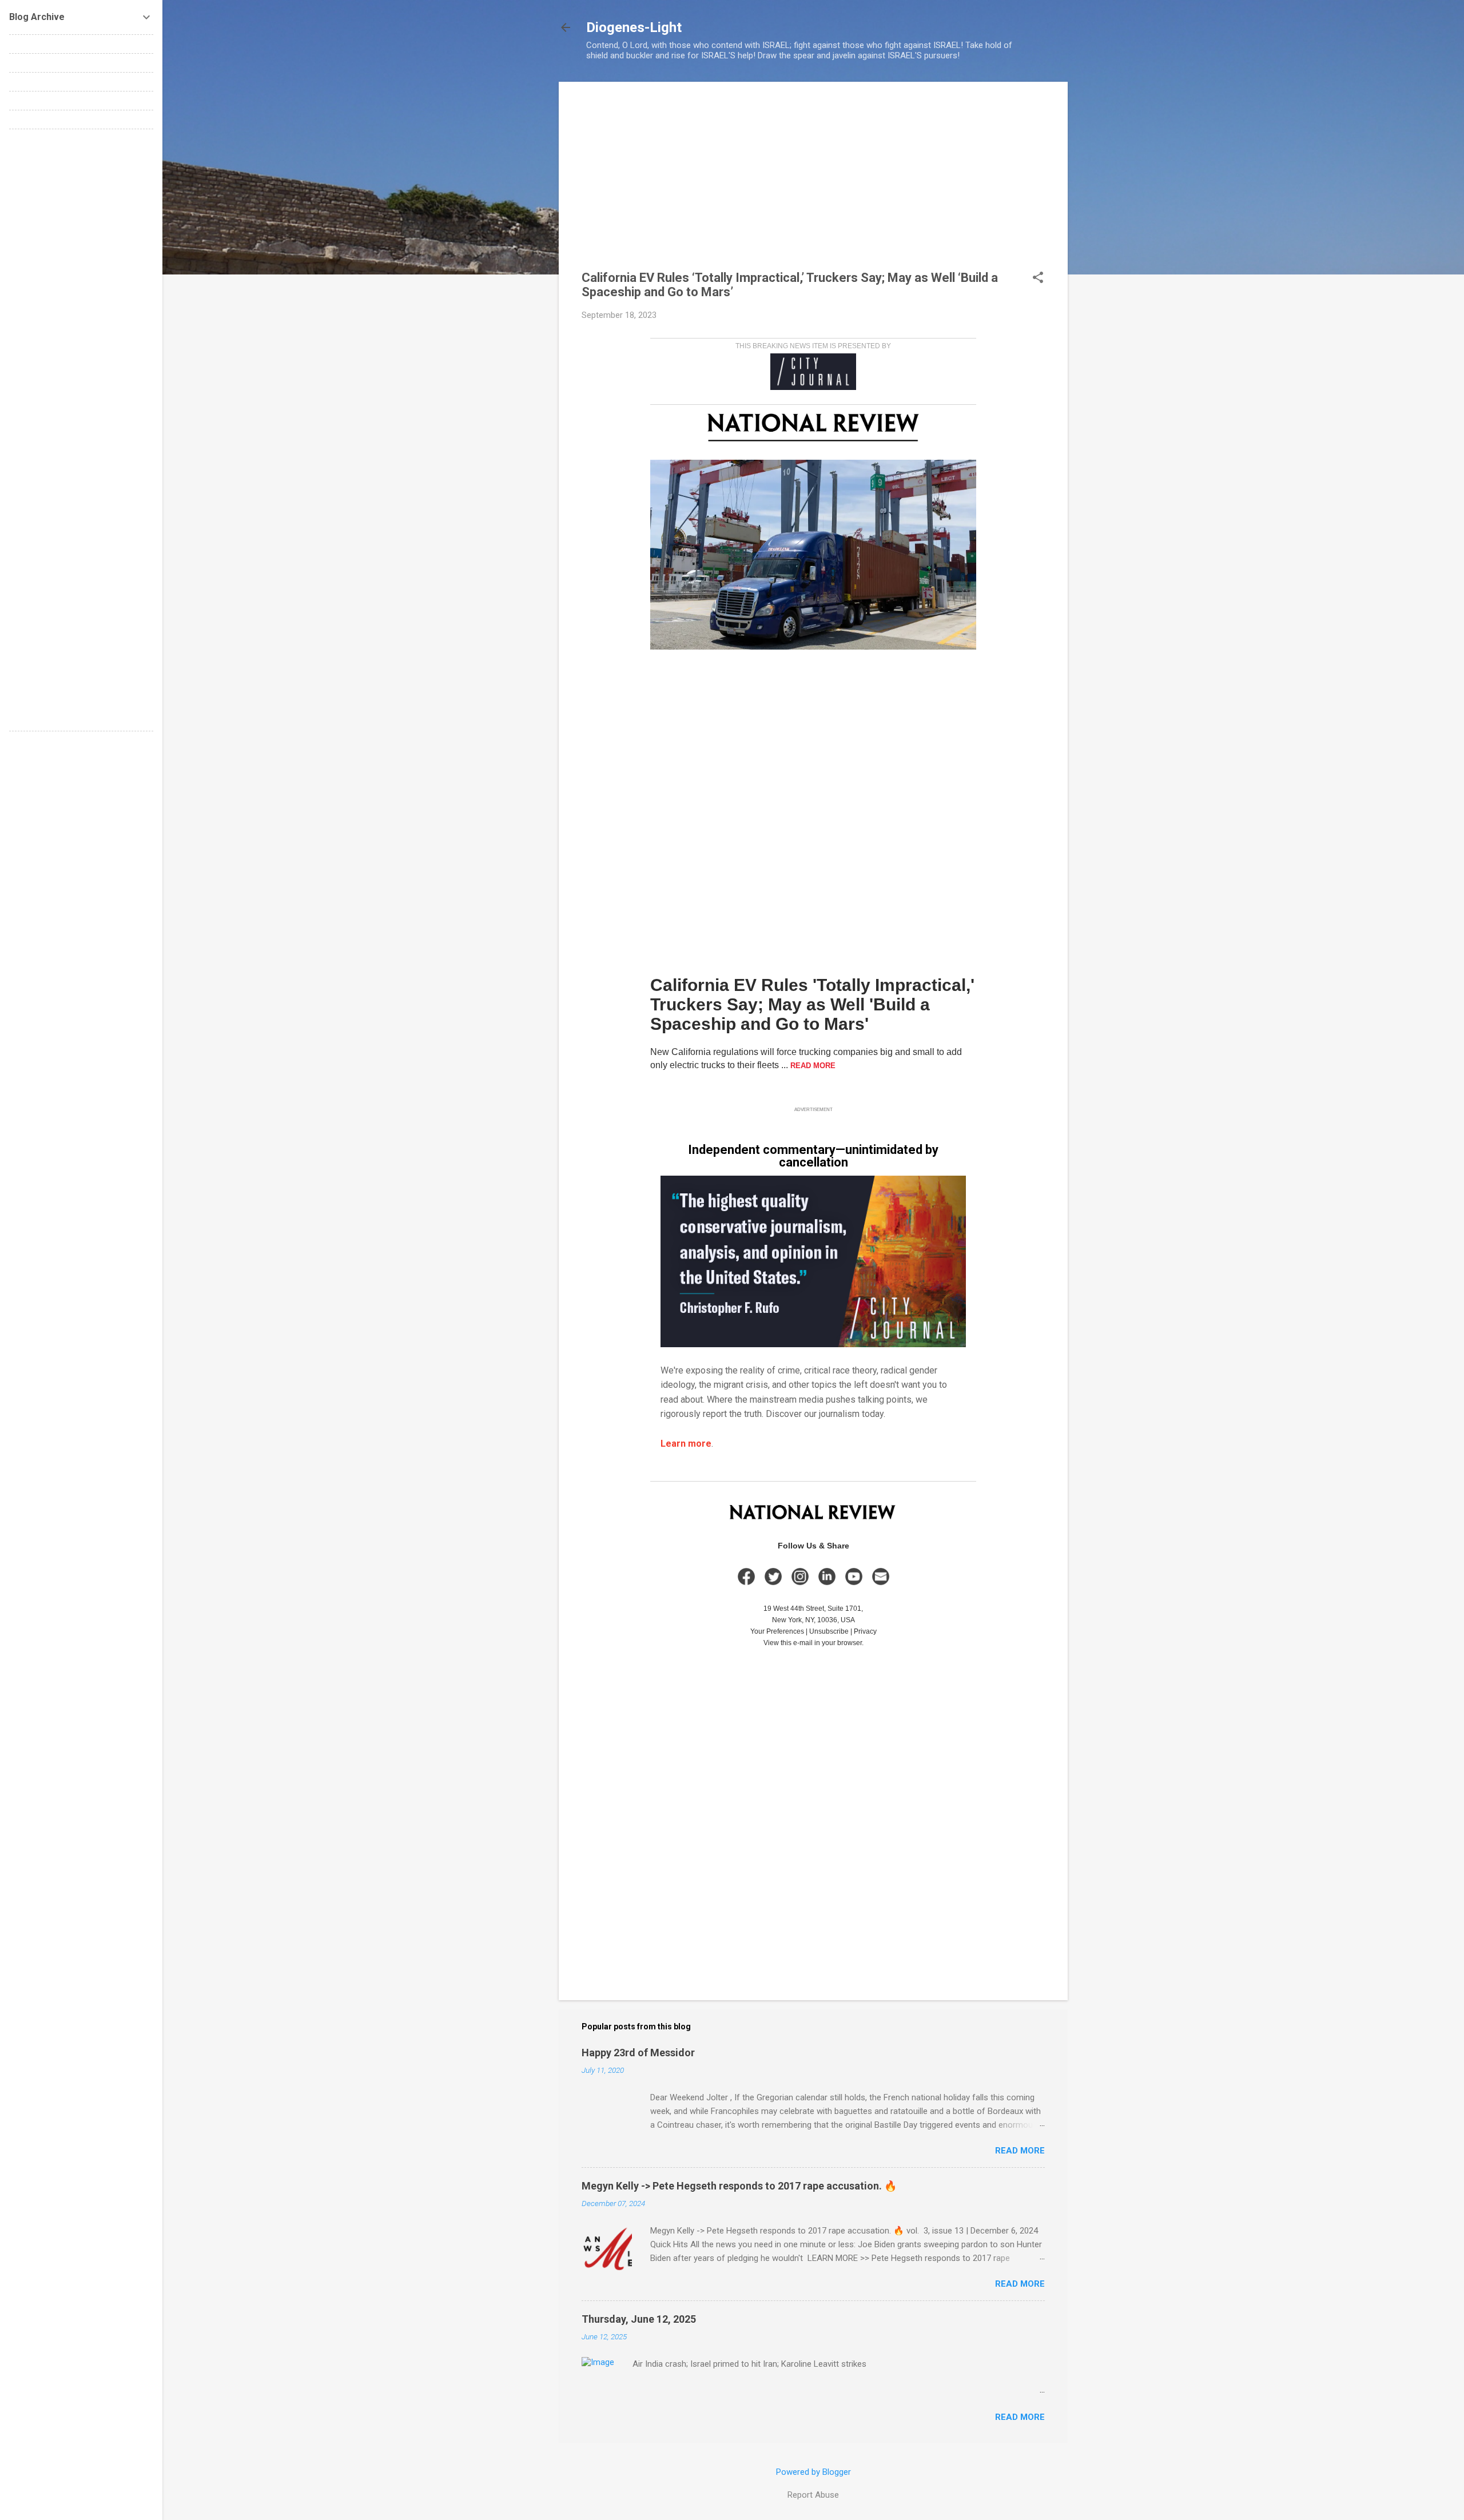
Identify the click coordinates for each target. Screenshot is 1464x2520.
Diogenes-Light (634, 27)
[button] (1038, 278)
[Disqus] (81, 281)
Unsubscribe (829, 1631)
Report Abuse (813, 2495)
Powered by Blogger (813, 2472)
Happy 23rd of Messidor (638, 2053)
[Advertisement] (813, 185)
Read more (1020, 2151)
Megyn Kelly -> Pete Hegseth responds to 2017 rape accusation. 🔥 (739, 2186)
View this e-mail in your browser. (813, 1643)
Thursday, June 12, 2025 (639, 2319)
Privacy (865, 1631)
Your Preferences (777, 1631)
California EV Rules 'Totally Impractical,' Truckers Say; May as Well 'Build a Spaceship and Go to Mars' (812, 1004)
